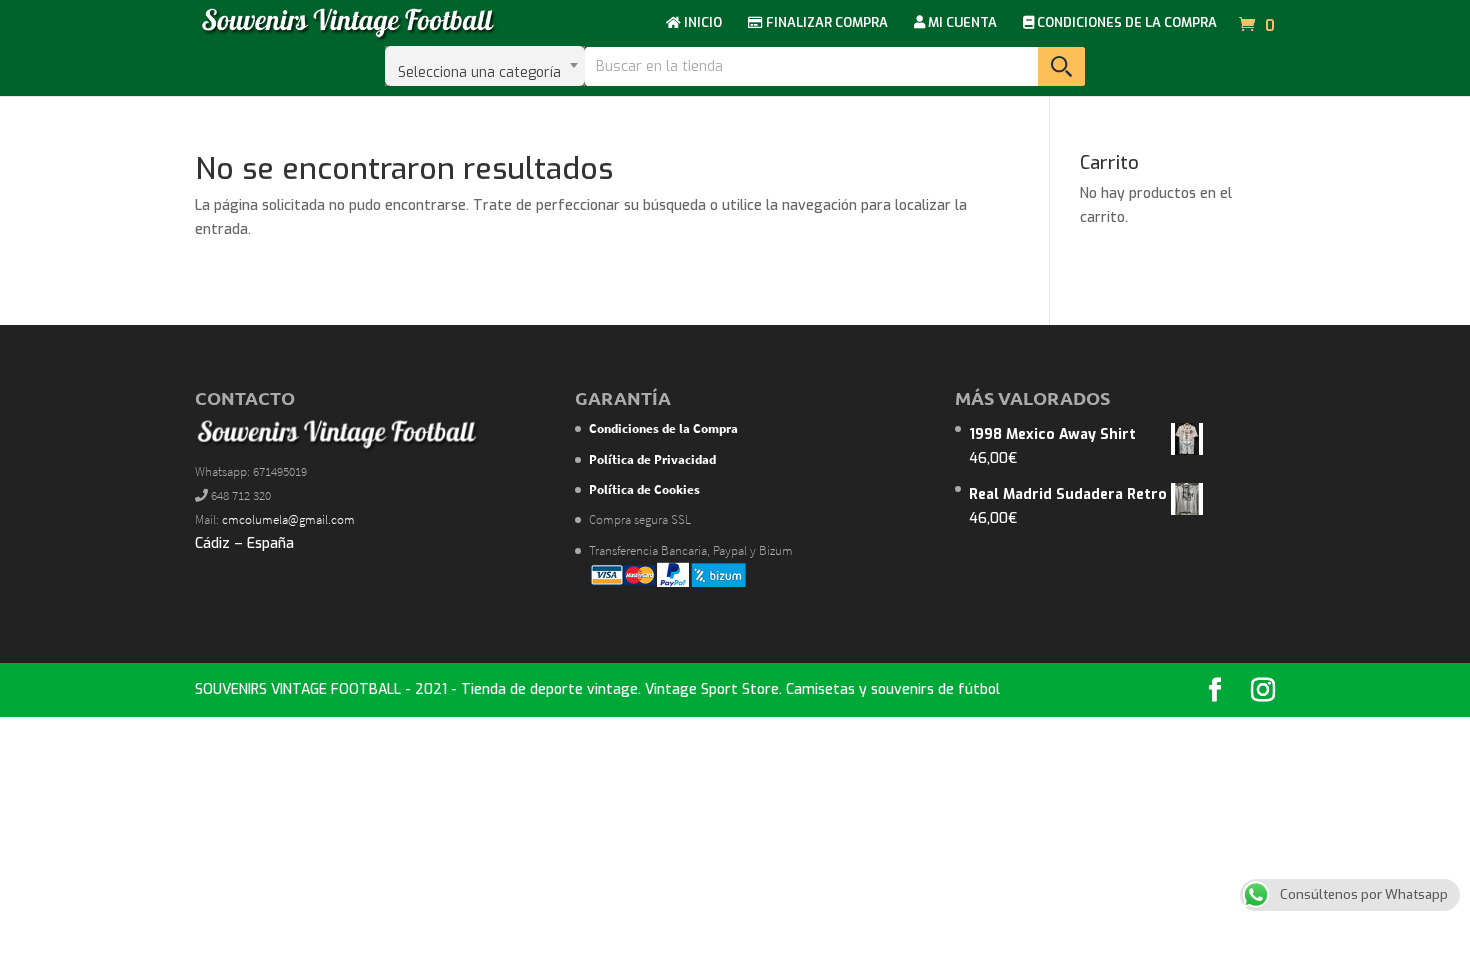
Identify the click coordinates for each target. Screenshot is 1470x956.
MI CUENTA (961, 23)
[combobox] (485, 66)
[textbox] (485, 66)
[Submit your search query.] (1061, 66)
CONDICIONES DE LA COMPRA (1125, 23)
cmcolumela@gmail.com (288, 519)
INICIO (701, 23)
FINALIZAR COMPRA (825, 23)
